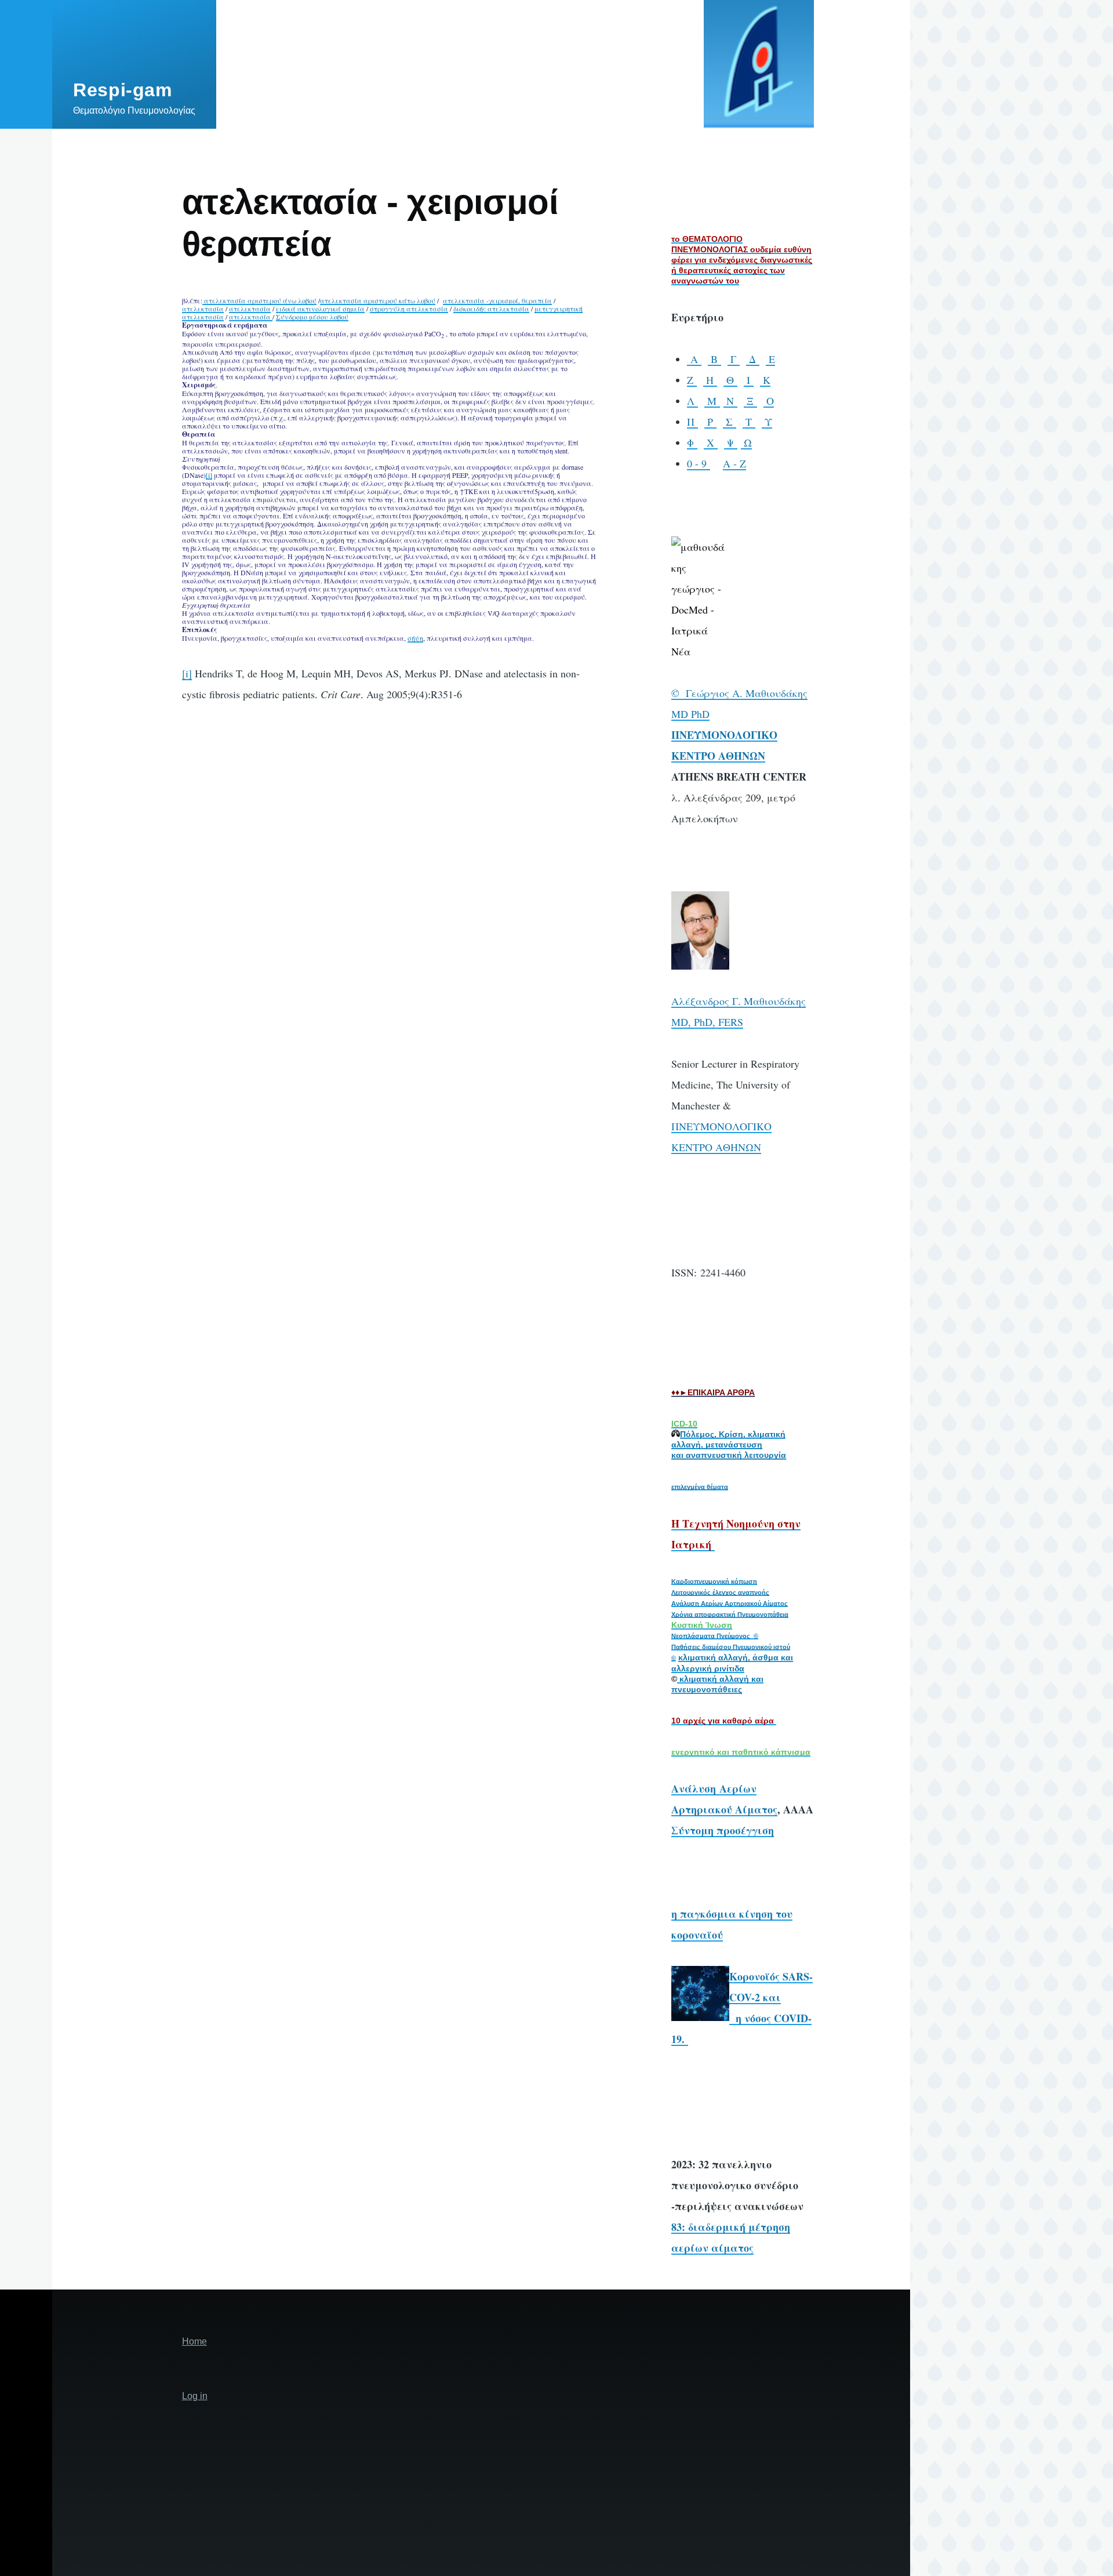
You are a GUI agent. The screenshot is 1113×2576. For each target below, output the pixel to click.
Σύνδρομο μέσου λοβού (312, 317)
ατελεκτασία (203, 309)
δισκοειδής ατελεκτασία (491, 309)
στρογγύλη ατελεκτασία (409, 309)
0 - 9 (699, 463)
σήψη (415, 638)
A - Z (734, 463)
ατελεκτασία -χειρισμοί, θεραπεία (497, 300)
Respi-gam (123, 90)
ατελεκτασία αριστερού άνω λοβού (259, 300)
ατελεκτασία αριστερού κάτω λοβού (378, 300)
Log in (195, 2396)
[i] (209, 475)
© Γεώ (688, 693)
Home (194, 2341)
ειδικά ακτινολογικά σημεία (320, 309)
